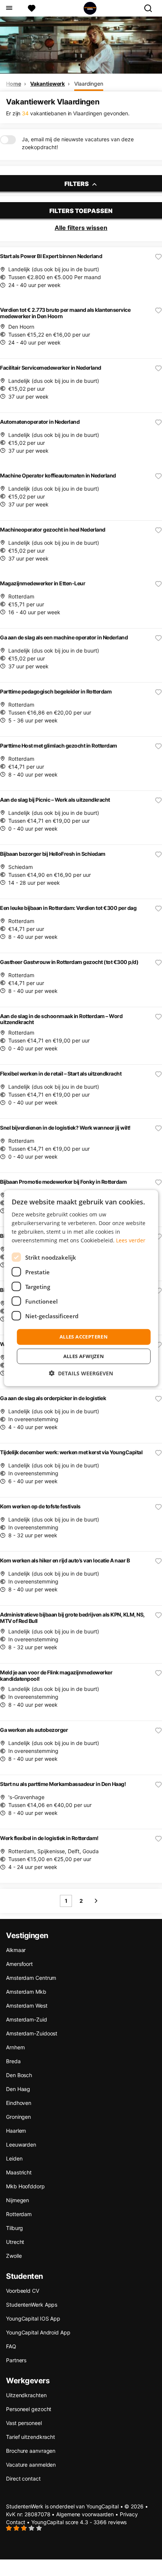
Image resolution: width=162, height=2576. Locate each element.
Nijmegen (18, 2200)
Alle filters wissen (81, 228)
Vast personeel (24, 2423)
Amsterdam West (27, 2006)
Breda (13, 2061)
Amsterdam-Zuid (27, 2019)
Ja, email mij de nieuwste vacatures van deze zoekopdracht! (78, 143)
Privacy (129, 2514)
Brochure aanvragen (31, 2451)
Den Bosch (19, 2075)
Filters (77, 184)
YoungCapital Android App (38, 2332)
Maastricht (19, 2172)
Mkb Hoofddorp (25, 2186)
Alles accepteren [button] (84, 1337)
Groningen (18, 2117)
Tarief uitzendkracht (31, 2437)
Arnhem (15, 2047)
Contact (16, 2522)
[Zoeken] (151, 8)
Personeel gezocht (29, 2409)
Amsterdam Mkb (26, 1992)
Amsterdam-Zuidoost (32, 2033)
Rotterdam (19, 2214)
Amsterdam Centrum (31, 1978)
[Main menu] (9, 8)
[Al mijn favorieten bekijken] (32, 8)
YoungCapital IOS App (33, 2318)
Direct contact (23, 2479)
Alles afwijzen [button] (84, 1356)
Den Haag (18, 2089)
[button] (81, 1373)
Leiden (14, 2158)
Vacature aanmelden (31, 2465)
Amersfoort (19, 1964)
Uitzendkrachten (26, 2395)
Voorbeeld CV (23, 2291)
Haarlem (16, 2131)
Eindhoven (19, 2103)
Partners (16, 2360)
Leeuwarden (21, 2145)
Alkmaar (16, 1950)
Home (14, 84)
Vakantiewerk (47, 84)
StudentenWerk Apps (32, 2305)
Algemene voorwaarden (85, 2514)
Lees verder (131, 1240)
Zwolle (14, 2256)
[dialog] (81, 1288)
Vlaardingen (89, 84)
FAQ (11, 2346)
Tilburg (15, 2228)
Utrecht (15, 2242)
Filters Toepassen (81, 211)
